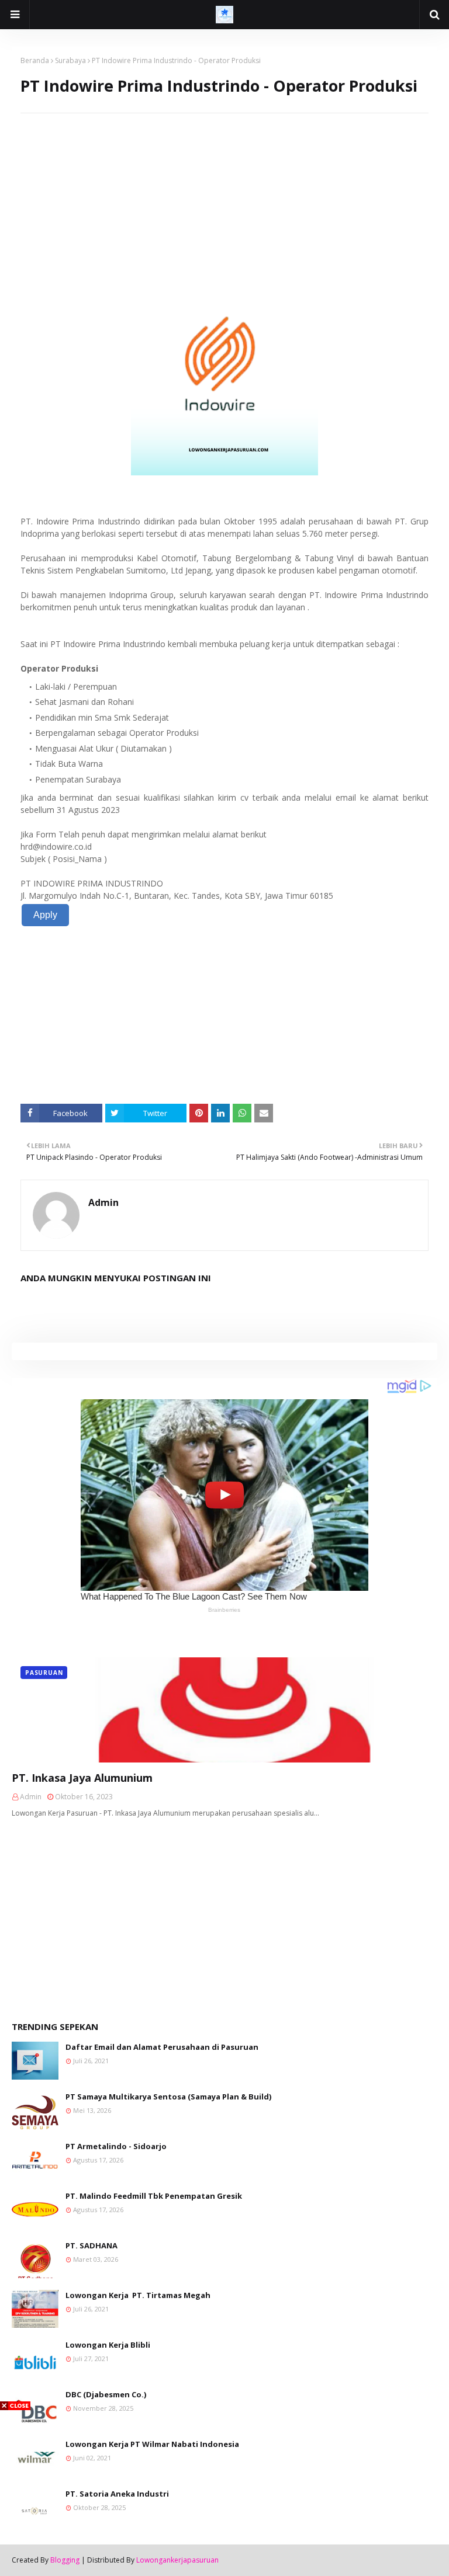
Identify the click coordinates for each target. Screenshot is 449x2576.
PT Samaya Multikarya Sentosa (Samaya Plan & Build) (168, 2097)
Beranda (35, 60)
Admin (103, 1202)
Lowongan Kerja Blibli (108, 2345)
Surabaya (70, 60)
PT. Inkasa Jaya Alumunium (82, 1778)
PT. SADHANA (91, 2245)
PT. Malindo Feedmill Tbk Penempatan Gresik (154, 2196)
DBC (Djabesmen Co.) (106, 2394)
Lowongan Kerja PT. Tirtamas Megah (138, 2295)
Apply (45, 915)
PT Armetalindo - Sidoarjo (116, 2146)
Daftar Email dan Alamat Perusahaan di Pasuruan (162, 2047)
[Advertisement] (224, 195)
